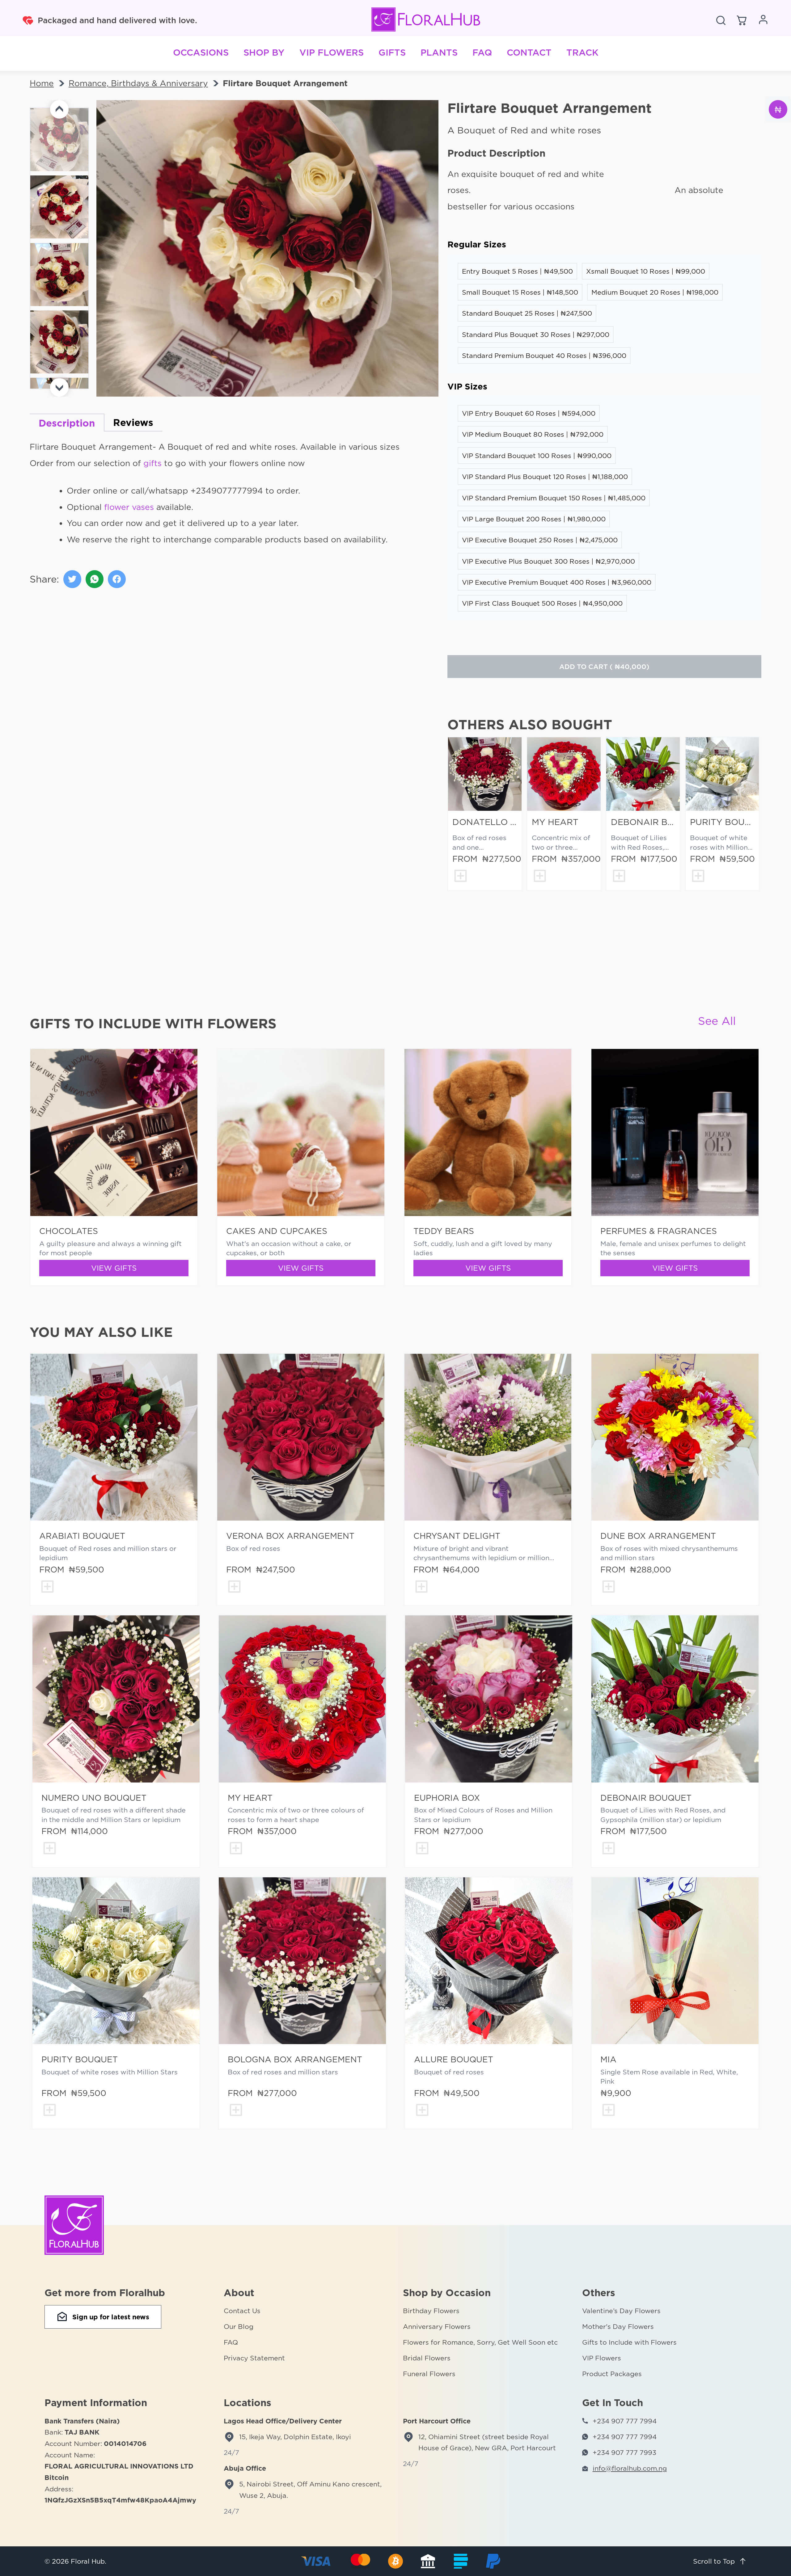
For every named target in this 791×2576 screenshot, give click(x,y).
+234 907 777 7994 (625, 2421)
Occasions (201, 52)
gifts (152, 463)
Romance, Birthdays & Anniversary (138, 83)
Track (582, 52)
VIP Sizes (467, 387)
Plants (439, 52)
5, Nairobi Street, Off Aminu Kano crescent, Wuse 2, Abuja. (310, 2490)
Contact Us (242, 2311)
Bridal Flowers (427, 2358)
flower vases (129, 507)
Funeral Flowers (429, 2374)
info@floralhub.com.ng (630, 2468)
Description (67, 423)
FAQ (482, 52)
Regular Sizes (477, 244)
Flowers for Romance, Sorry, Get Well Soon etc (480, 2342)
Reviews (133, 422)
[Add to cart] (460, 877)
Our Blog (239, 2326)
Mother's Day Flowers (618, 2326)
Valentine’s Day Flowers (621, 2311)
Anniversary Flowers (437, 2326)
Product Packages (612, 2374)
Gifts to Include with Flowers (629, 2342)
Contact (529, 52)
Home (42, 83)
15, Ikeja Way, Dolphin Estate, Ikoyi (295, 2437)
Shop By (264, 52)
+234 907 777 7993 (624, 2452)
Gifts (392, 52)
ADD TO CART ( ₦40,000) (604, 667)
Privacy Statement (254, 2358)
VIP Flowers (332, 52)
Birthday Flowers (431, 2311)
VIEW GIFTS (114, 1268)
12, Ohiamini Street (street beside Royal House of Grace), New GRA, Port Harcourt (487, 2442)
